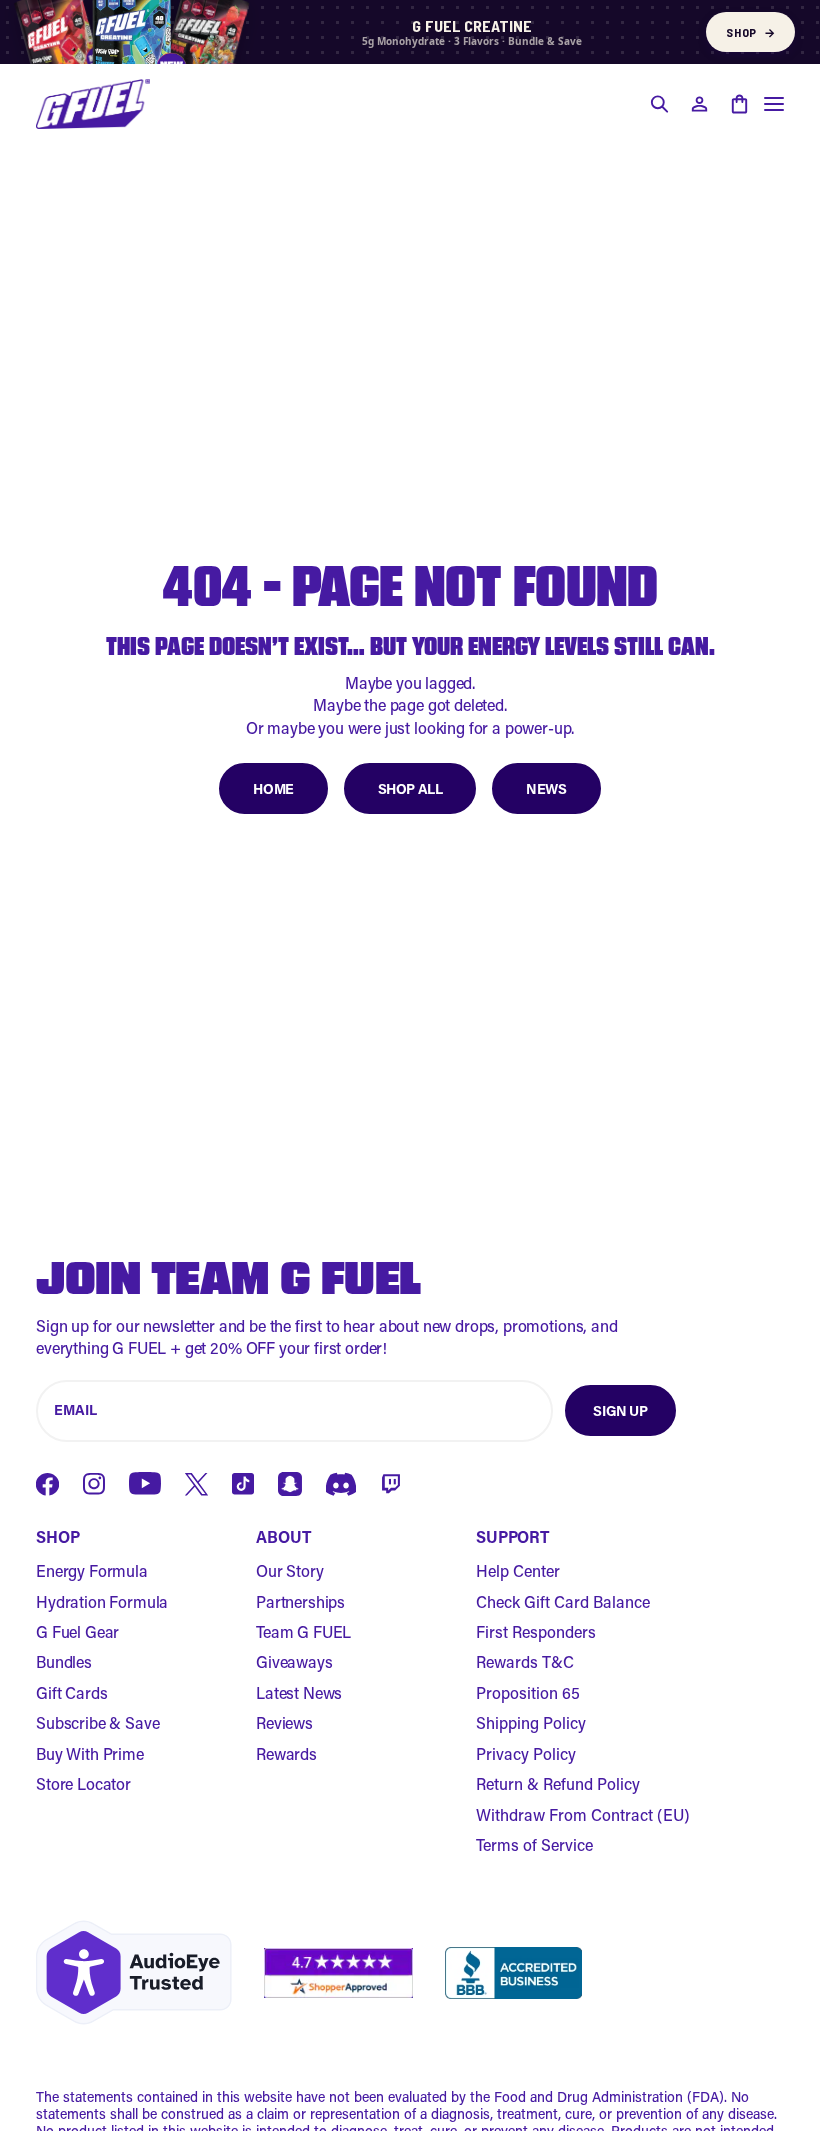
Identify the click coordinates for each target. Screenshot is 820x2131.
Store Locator (83, 1783)
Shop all (410, 788)
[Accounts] (699, 104)
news (546, 788)
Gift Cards (71, 1692)
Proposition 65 (528, 1692)
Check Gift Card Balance (563, 1601)
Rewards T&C (525, 1661)
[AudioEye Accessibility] (134, 1972)
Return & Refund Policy (558, 1783)
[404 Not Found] (93, 104)
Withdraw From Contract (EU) (583, 1814)
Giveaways (294, 1661)
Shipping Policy (531, 1722)
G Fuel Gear (77, 1631)
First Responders (536, 1631)
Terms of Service (534, 1844)
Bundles (64, 1661)
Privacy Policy (526, 1753)
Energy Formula (92, 1570)
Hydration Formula (102, 1601)
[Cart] (739, 104)
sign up (620, 1410)
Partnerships (300, 1601)
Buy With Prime (90, 1753)
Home (273, 788)
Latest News (299, 1692)
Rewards (286, 1753)
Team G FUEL (303, 1631)
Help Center (518, 1570)
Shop (750, 32)
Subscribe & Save (97, 1722)
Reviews (284, 1722)
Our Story (290, 1570)
